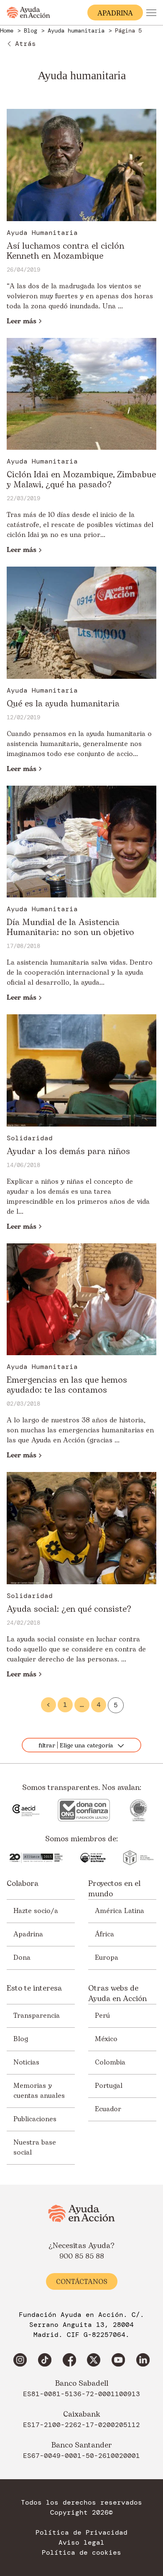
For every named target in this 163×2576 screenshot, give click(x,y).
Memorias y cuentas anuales (39, 2091)
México (106, 2039)
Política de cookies (81, 2553)
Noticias (26, 2062)
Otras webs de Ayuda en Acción (117, 1994)
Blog (21, 2039)
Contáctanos (82, 2282)
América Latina (120, 1911)
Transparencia (37, 2016)
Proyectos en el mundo (114, 1889)
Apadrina (28, 1934)
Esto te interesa (34, 1989)
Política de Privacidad (81, 2533)
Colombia (110, 2062)
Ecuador (108, 2109)
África (104, 1934)
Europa (107, 1958)
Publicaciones (35, 2119)
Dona (22, 1958)
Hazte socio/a (36, 1911)
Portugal (109, 2086)
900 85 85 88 (82, 2256)
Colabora (23, 1884)
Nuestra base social (35, 2148)
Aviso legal (81, 2543)
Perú (102, 2016)
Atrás (25, 44)
